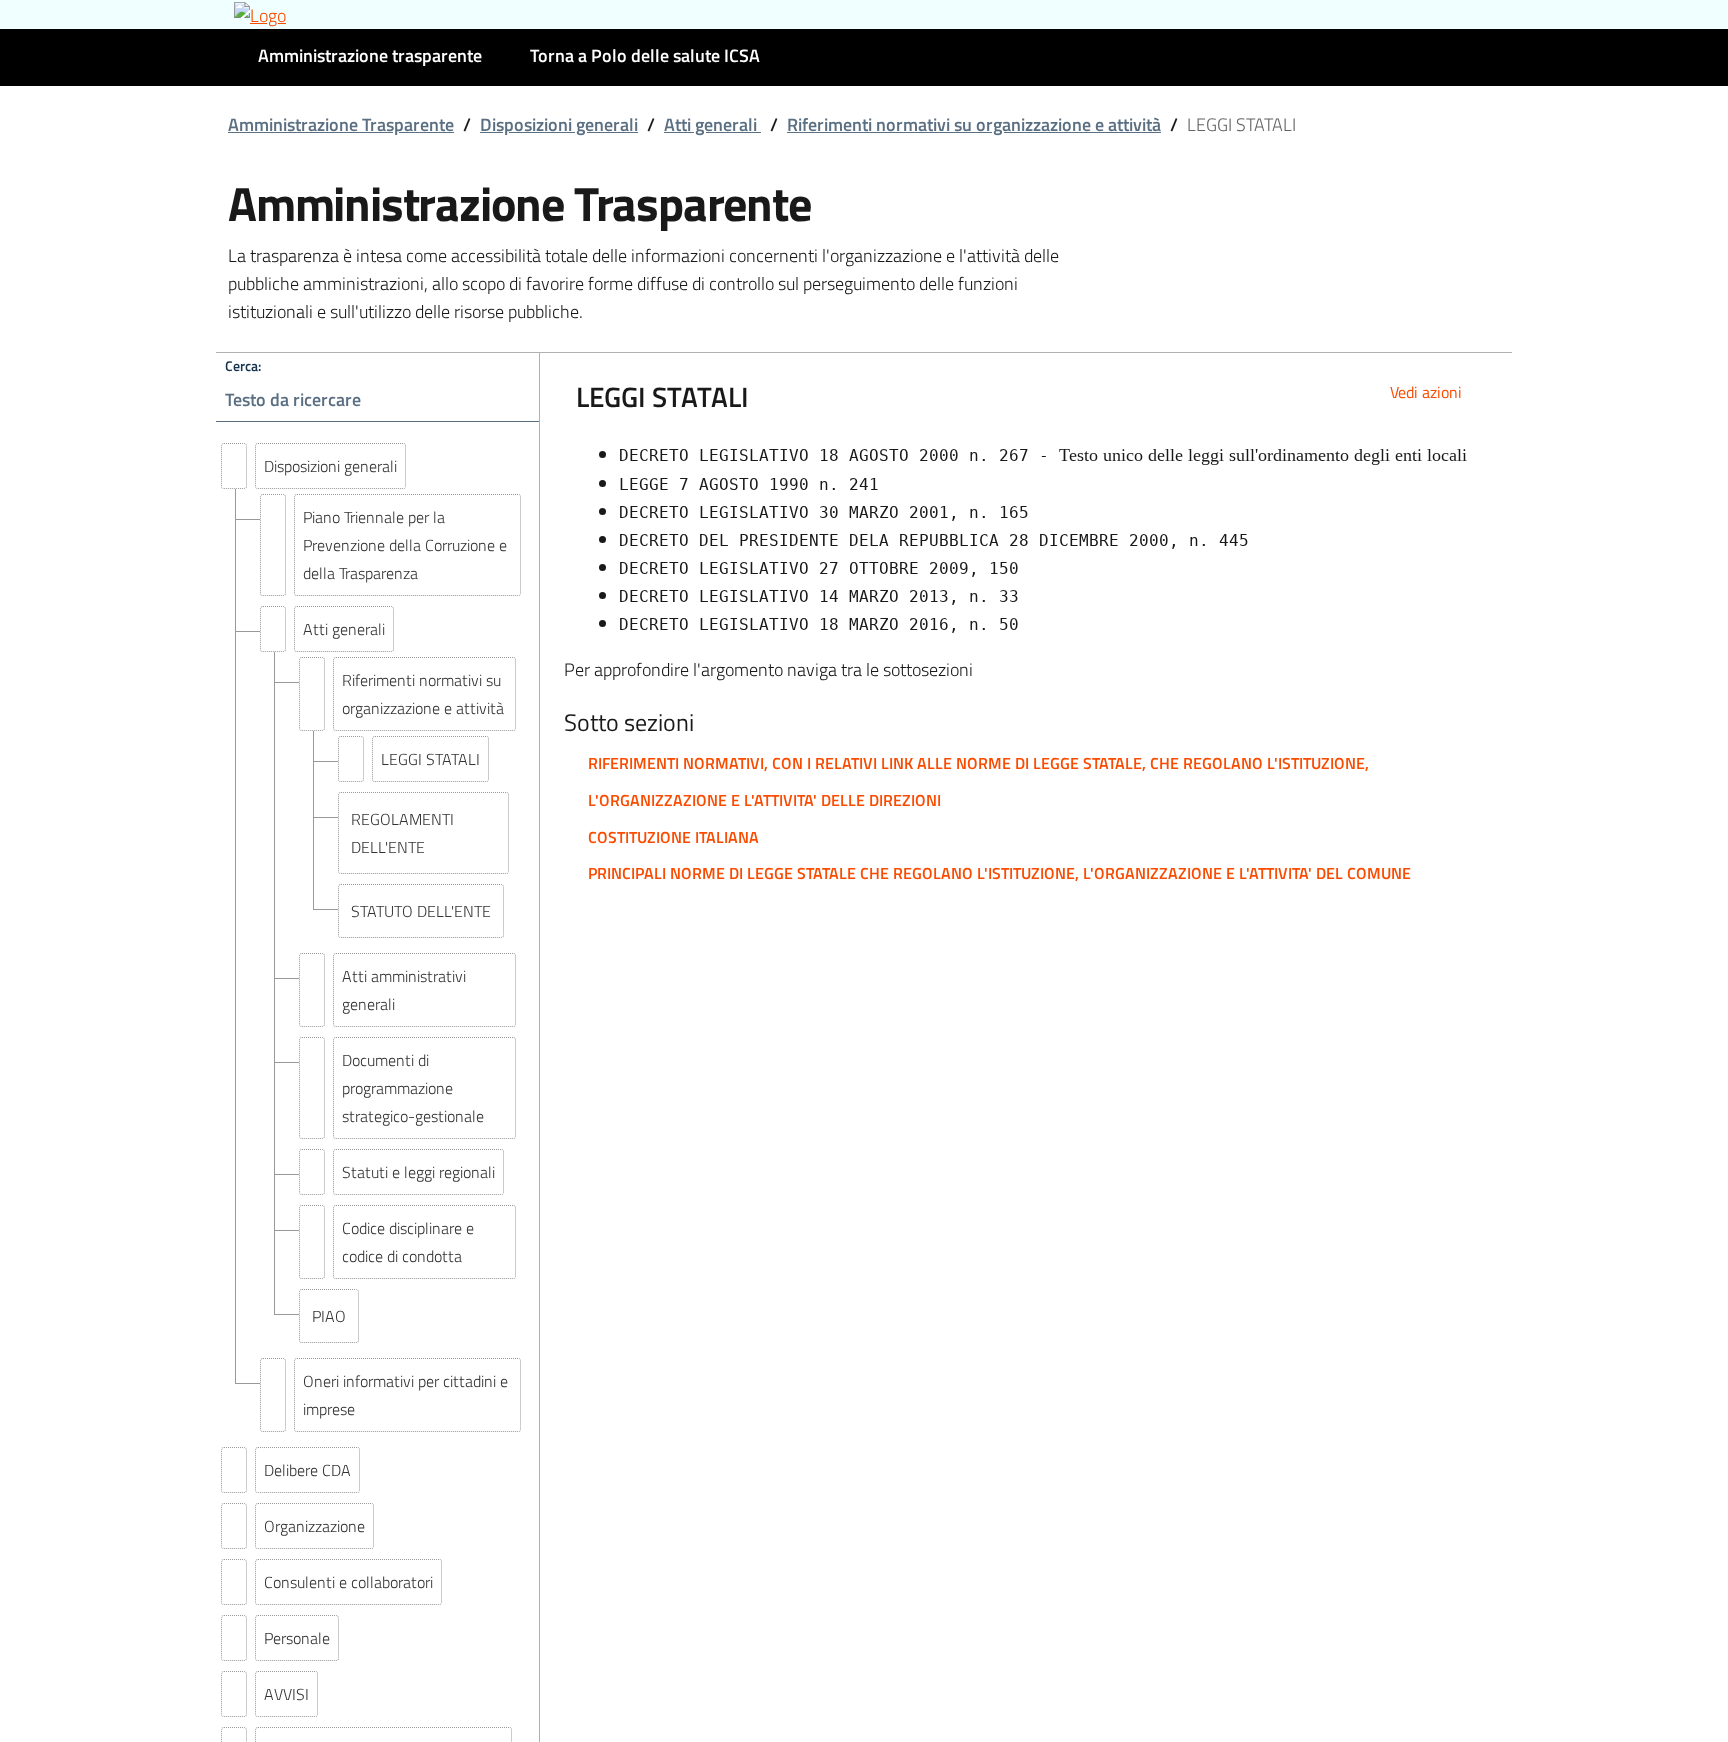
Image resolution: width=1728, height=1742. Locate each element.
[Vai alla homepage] (864, 14)
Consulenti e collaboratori (348, 1582)
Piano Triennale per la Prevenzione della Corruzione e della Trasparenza (405, 545)
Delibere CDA (307, 1470)
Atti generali (712, 124)
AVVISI (286, 1694)
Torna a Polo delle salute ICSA (645, 55)
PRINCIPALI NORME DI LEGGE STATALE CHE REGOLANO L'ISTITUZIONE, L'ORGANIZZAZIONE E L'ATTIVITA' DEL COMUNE (999, 873)
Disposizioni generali (559, 124)
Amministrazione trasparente (370, 55)
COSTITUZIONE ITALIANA (673, 837)
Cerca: (243, 365)
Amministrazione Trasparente (341, 124)
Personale (297, 1638)
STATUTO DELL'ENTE (421, 911)
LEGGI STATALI (430, 759)
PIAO (329, 1316)
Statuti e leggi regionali (418, 1172)
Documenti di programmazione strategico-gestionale (413, 1088)
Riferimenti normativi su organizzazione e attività (974, 124)
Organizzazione (314, 1526)
